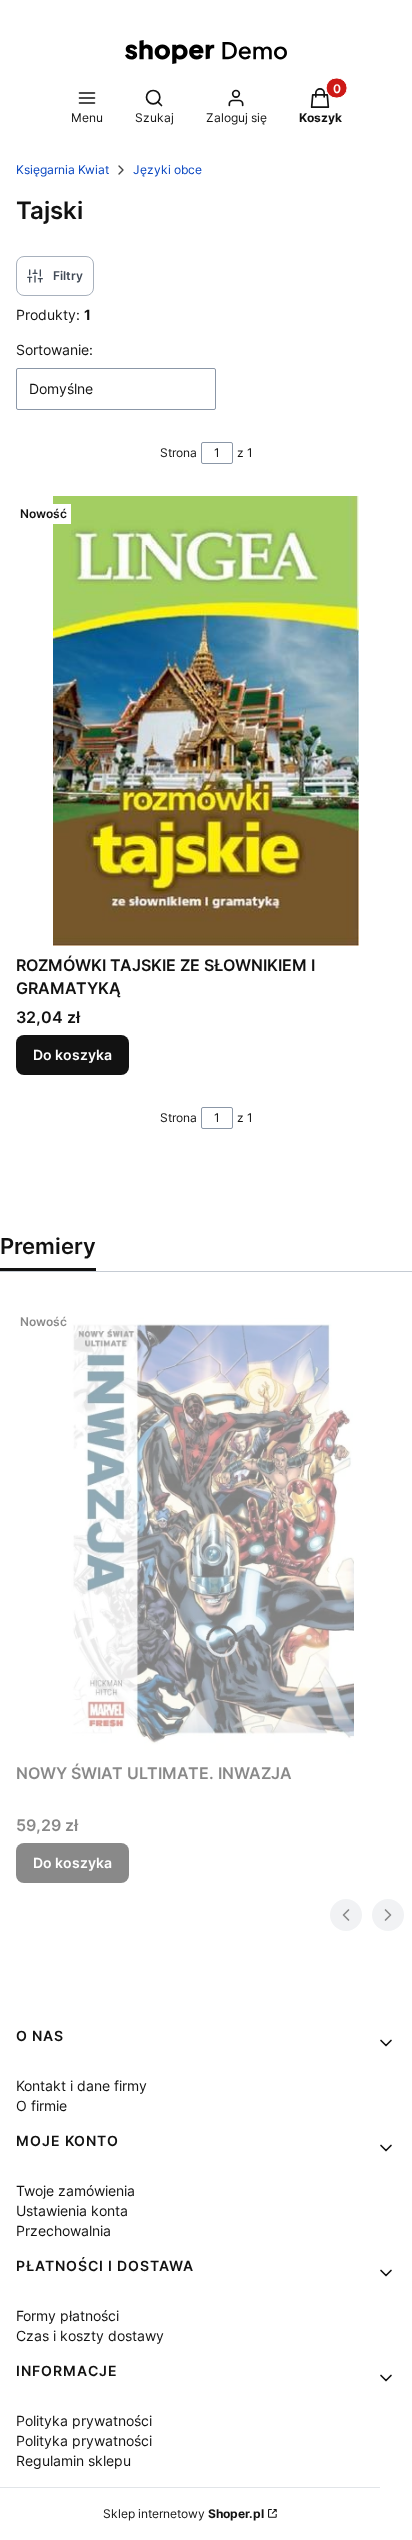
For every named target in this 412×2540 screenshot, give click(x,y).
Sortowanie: (54, 349)
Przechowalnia (63, 2230)
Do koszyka (72, 1054)
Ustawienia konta (72, 2210)
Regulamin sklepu (73, 2460)
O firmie (41, 2105)
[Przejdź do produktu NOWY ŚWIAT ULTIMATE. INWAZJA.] (206, 1529)
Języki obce (167, 169)
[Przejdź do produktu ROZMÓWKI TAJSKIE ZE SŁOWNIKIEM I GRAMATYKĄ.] (206, 721)
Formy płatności (67, 2315)
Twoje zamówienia (75, 2190)
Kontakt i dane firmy (81, 2085)
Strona (178, 452)
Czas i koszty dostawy (90, 2335)
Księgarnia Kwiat (62, 169)
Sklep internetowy (183, 2513)
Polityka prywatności (84, 2420)
